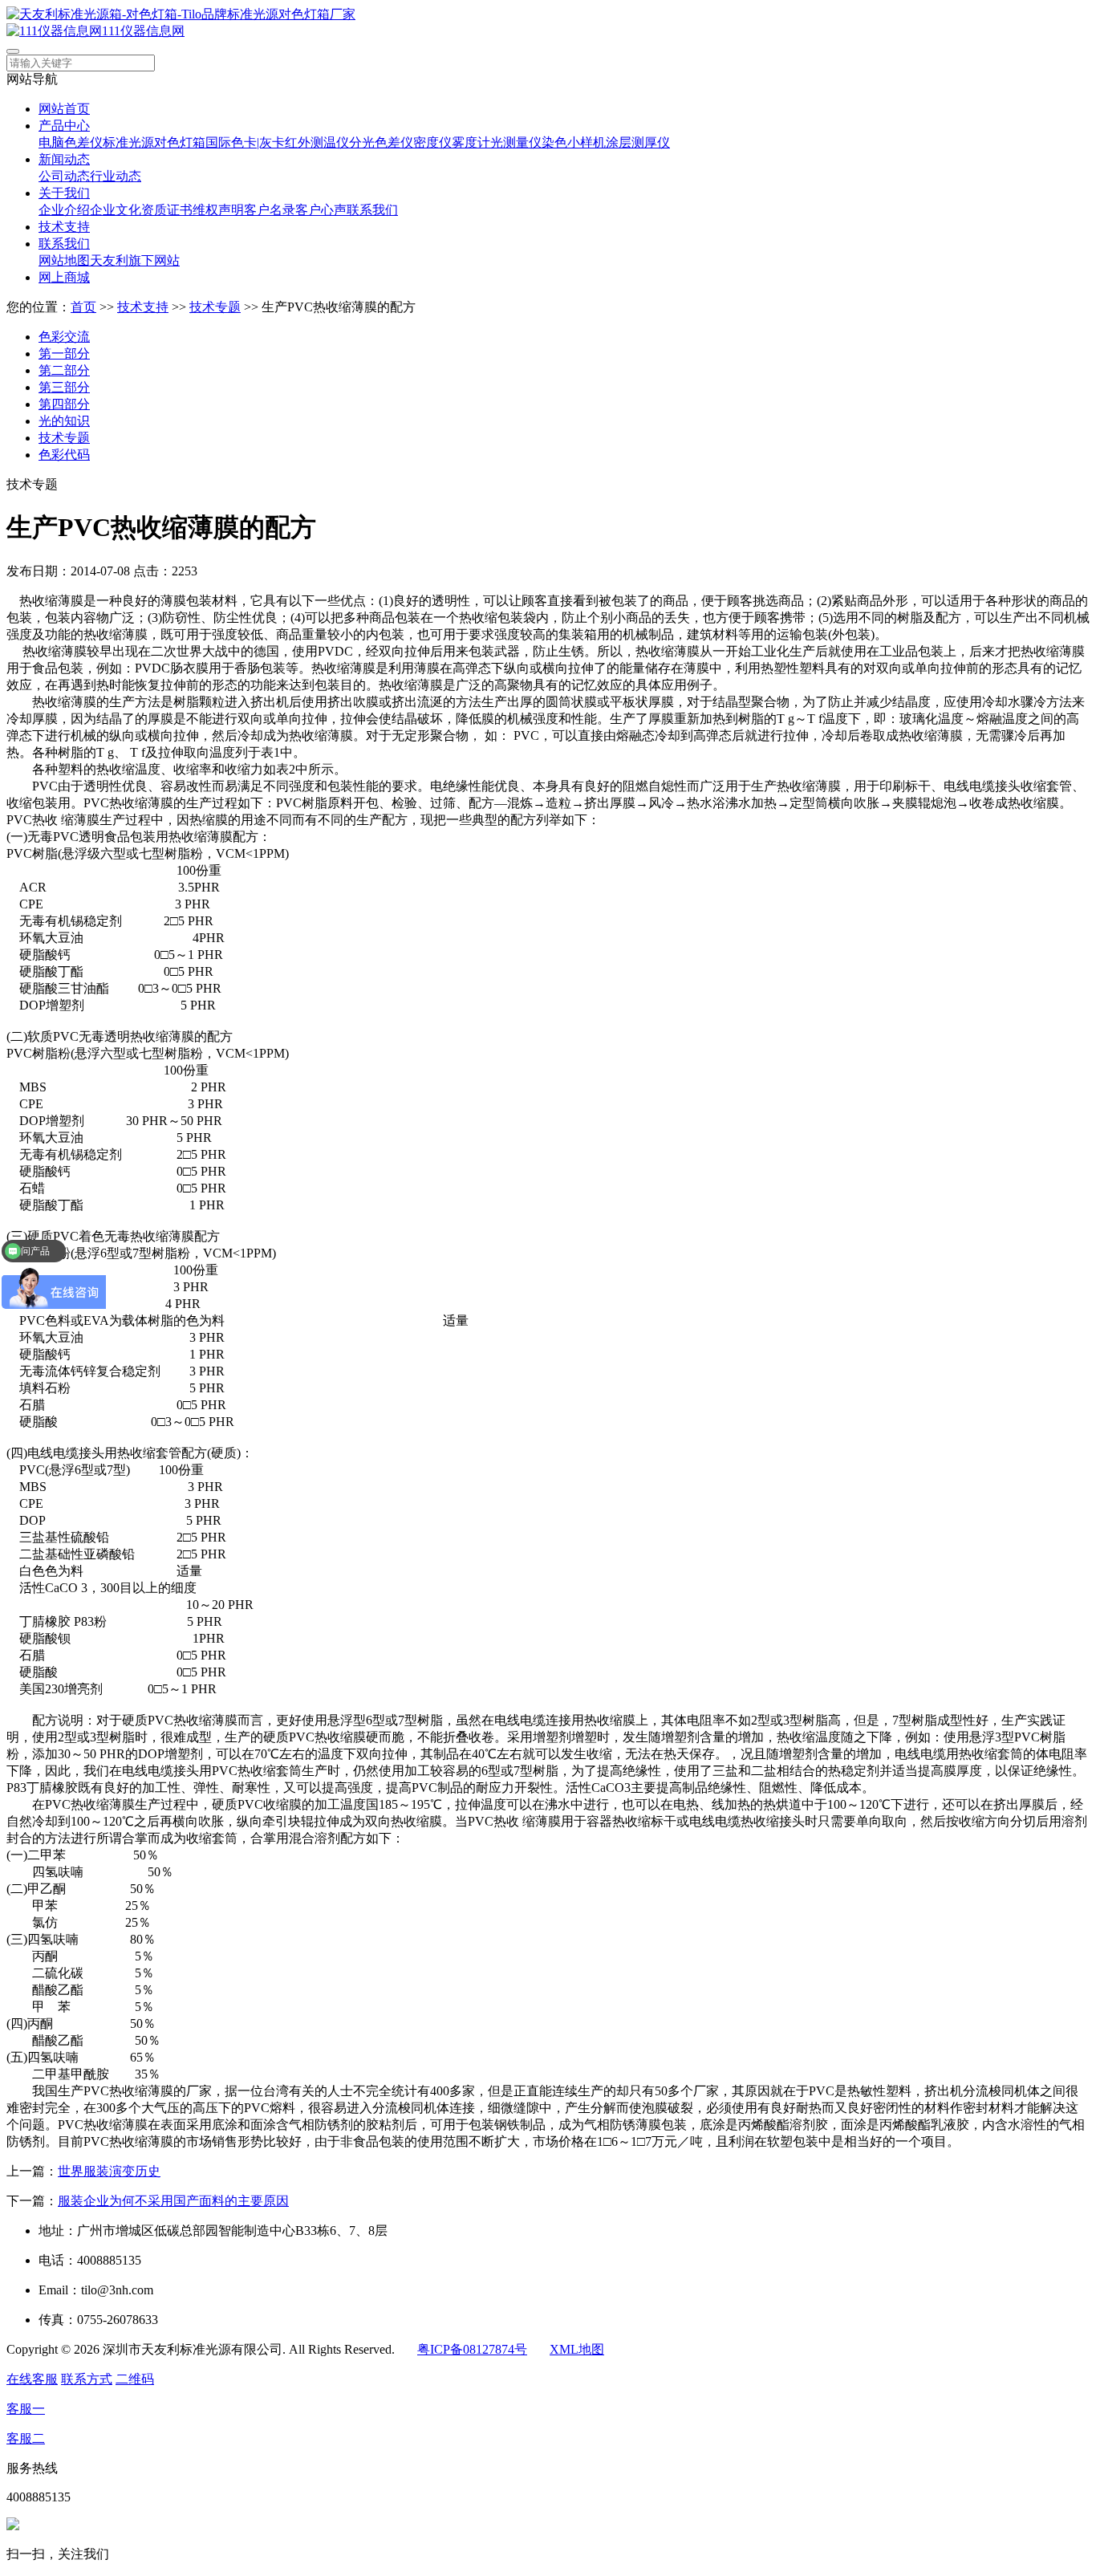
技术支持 (64, 227)
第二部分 (64, 370)
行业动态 (116, 176)
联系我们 (372, 210)
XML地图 (577, 2349)
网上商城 (64, 277)
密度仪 (432, 142)
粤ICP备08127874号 (472, 2349)
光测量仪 (516, 142)
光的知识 (64, 421)
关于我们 (64, 193)
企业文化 (116, 210)
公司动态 (64, 176)
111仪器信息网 (143, 31)
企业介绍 (64, 210)
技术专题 (215, 307)
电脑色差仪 (71, 142)
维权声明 (218, 210)
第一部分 (64, 353)
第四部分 (64, 404)
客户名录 (270, 210)
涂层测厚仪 (638, 142)
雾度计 (471, 142)
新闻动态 (64, 159)
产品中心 (64, 126)
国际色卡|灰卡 (245, 142)
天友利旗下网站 (135, 260)
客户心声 (321, 210)
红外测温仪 (317, 142)
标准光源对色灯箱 (154, 142)
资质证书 (167, 210)
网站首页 (64, 109)
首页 (83, 307)
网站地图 (64, 260)
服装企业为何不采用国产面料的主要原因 (173, 2201)
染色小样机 (574, 142)
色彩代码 (64, 455)
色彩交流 (64, 337)
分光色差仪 (381, 142)
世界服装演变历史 (109, 2171)
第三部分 (64, 387)
